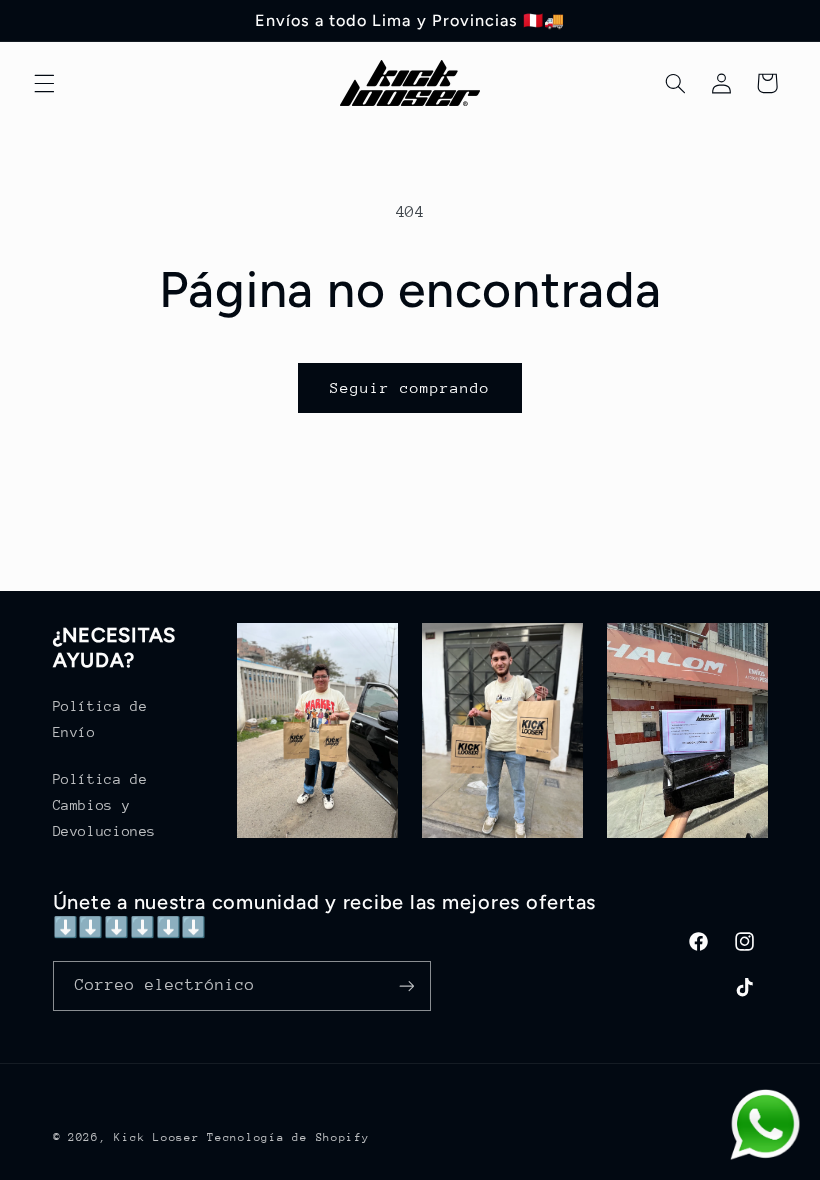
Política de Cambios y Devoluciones (105, 805)
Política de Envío (100, 719)
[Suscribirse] (406, 985)
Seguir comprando (410, 387)
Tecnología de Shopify (288, 1137)
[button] (44, 83)
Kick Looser (156, 1137)
